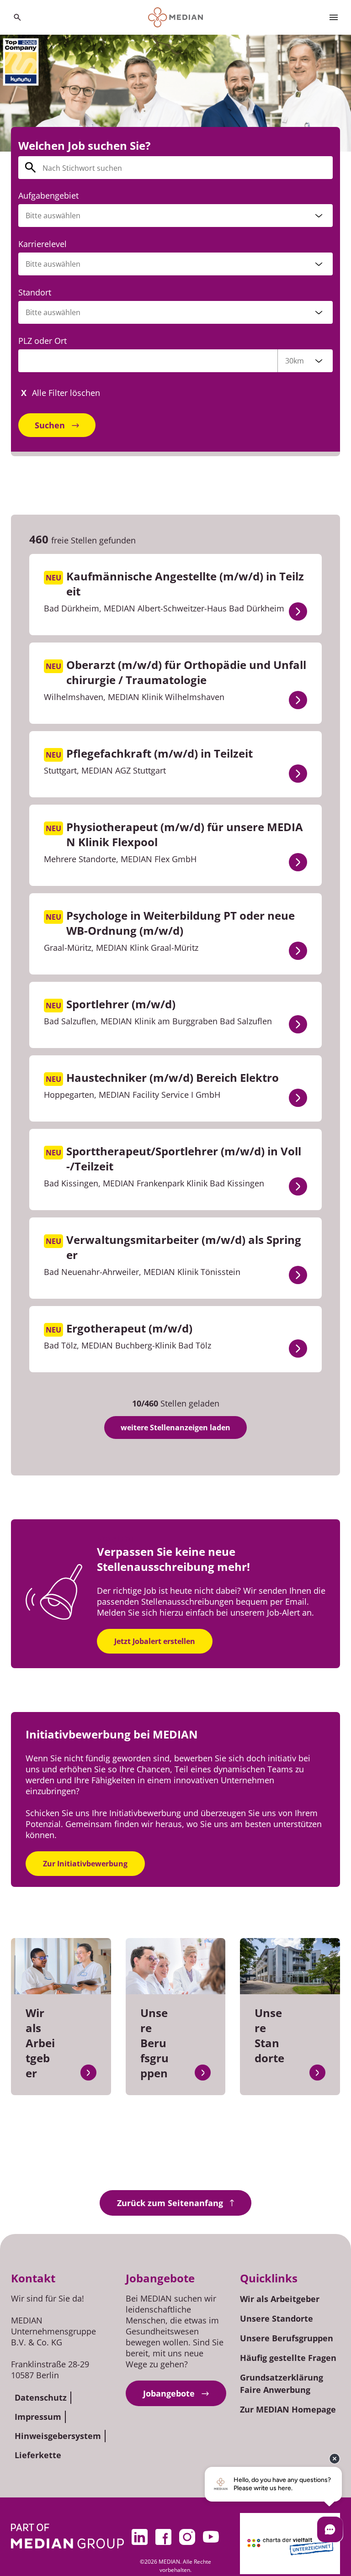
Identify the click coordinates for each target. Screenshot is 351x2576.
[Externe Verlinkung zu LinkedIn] (140, 2537)
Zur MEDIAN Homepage (288, 2409)
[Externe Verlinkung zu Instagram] (187, 2537)
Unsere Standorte (277, 2318)
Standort (35, 292)
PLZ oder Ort (43, 341)
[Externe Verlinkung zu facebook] (164, 2537)
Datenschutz (41, 2397)
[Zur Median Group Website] (67, 2536)
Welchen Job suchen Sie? (84, 145)
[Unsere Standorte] (317, 2073)
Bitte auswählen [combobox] (53, 312)
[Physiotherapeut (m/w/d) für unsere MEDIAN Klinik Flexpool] (298, 862)
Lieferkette (38, 2455)
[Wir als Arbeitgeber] (88, 2073)
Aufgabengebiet (48, 195)
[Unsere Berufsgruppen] (203, 2073)
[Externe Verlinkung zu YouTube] (211, 2537)
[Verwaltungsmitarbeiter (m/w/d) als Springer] (298, 1275)
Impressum (38, 2417)
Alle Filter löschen (66, 393)
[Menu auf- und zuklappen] (334, 17)
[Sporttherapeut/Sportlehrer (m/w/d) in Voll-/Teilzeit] (298, 1186)
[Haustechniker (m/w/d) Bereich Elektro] (298, 1098)
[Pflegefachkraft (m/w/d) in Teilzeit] (298, 774)
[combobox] (175, 216)
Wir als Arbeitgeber (280, 2299)
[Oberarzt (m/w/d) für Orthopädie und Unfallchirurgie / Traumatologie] (298, 700)
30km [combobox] (295, 361)
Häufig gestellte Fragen (288, 2358)
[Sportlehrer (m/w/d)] (298, 1024)
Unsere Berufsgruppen (287, 2338)
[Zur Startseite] (176, 17)
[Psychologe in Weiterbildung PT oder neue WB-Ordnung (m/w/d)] (298, 951)
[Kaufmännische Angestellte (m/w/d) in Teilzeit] (298, 611)
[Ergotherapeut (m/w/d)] (298, 1349)
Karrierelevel (43, 244)
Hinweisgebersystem (58, 2436)
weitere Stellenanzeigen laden (175, 1428)
